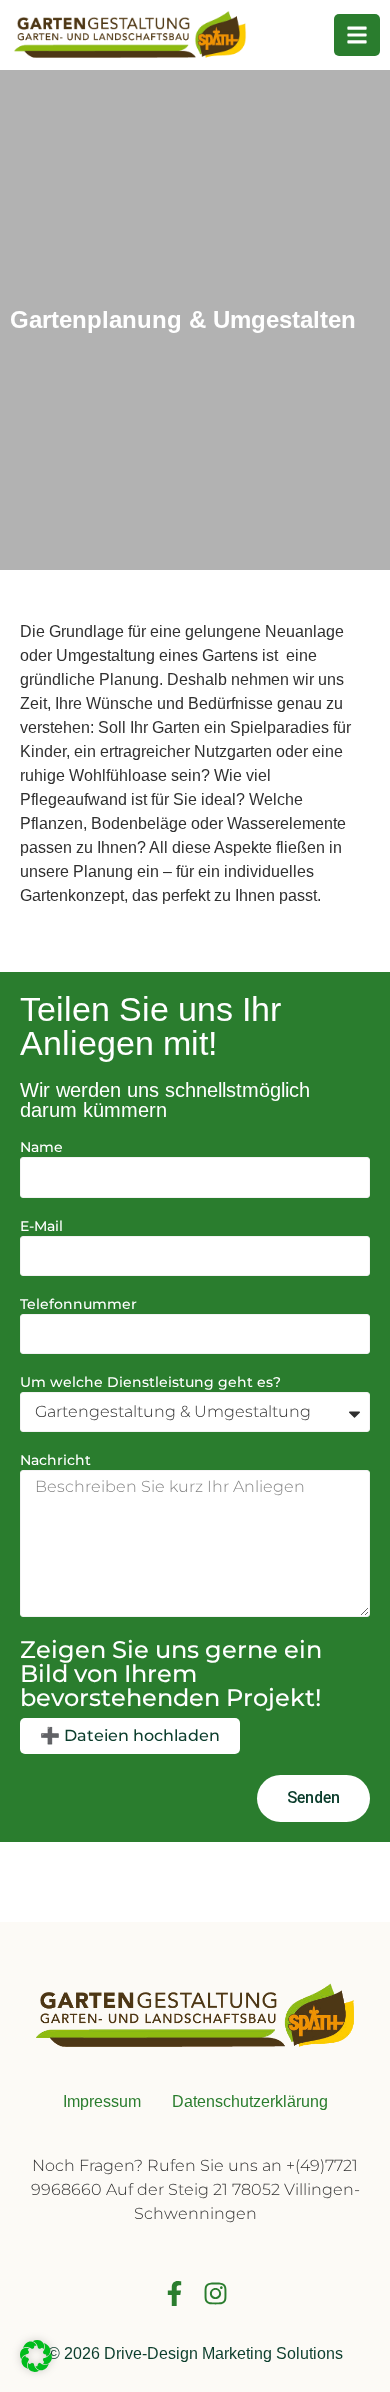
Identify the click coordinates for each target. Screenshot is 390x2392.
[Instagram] (215, 2293)
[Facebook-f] (174, 2293)
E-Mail (41, 1227)
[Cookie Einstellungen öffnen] (36, 2366)
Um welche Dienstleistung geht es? (150, 1383)
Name (41, 1148)
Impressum (102, 2101)
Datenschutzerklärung (250, 2101)
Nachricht (55, 1461)
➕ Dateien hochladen (130, 1735)
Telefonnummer (78, 1305)
